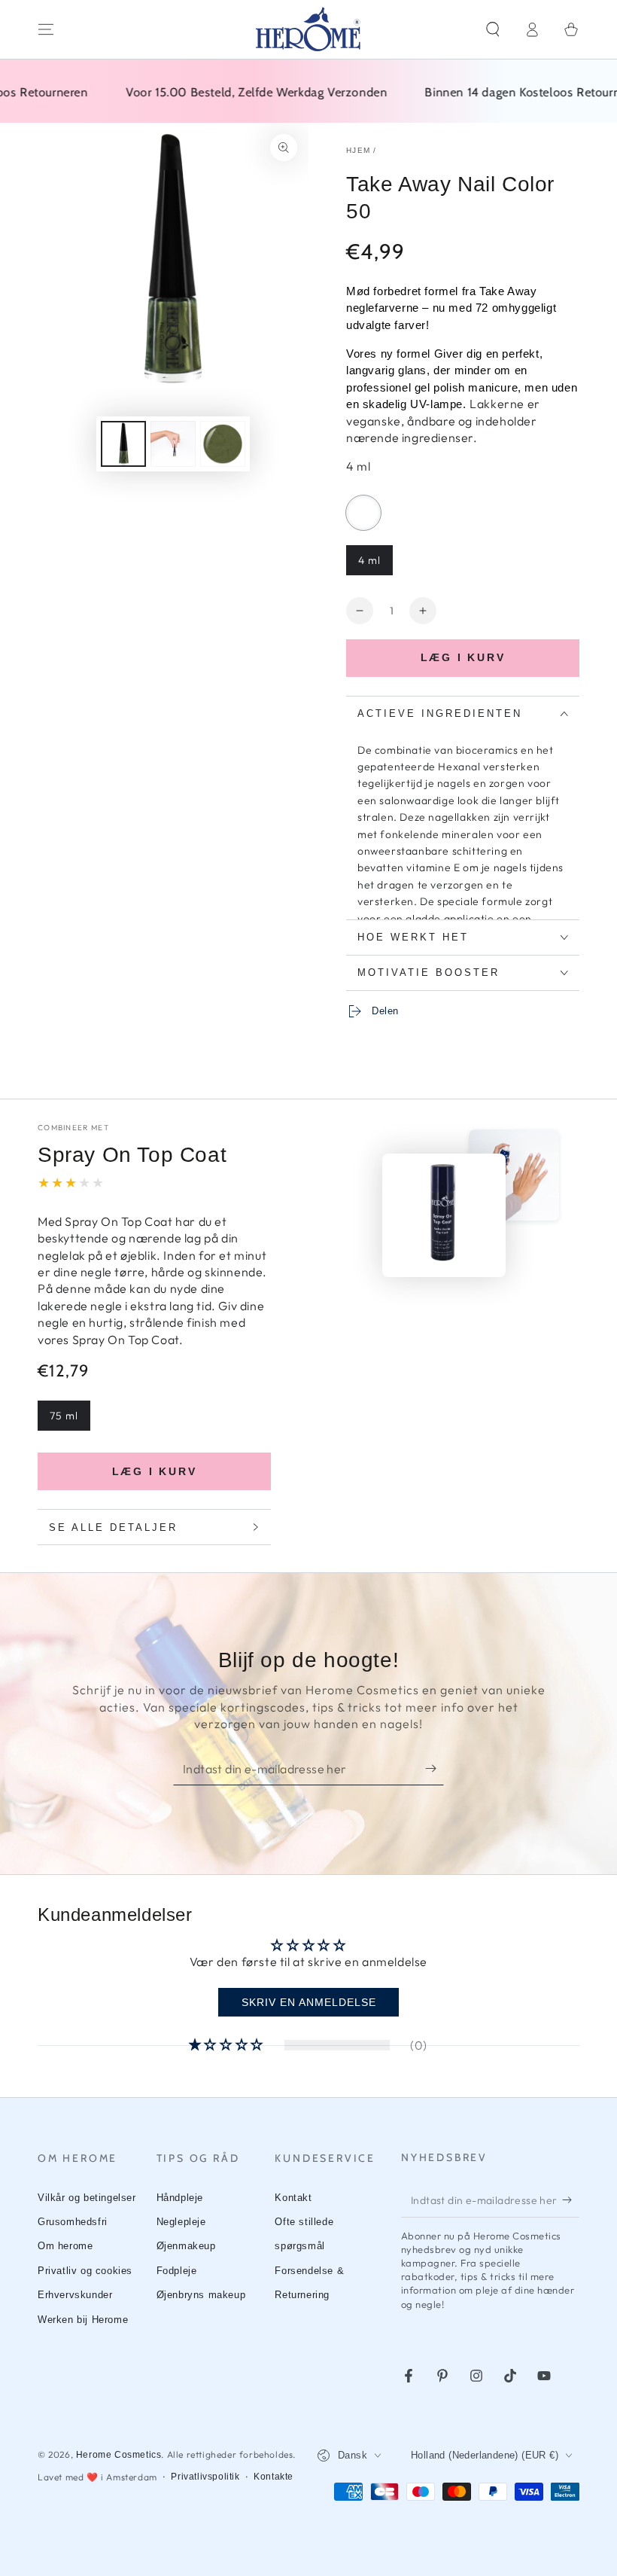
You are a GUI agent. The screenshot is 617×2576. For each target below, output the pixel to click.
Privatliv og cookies (85, 2271)
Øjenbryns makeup (201, 2295)
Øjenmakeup (186, 2246)
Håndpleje (180, 2198)
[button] (493, 29)
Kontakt (293, 2198)
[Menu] (46, 29)
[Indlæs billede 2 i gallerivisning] (173, 444)
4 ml (369, 560)
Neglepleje (181, 2222)
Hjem (358, 150)
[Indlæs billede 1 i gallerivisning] (123, 444)
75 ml (64, 1416)
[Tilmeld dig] (435, 1768)
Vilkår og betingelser (87, 2198)
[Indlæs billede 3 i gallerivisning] (223, 444)
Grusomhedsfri (73, 2222)
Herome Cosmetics (119, 2455)
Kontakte (274, 2477)
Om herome (65, 2246)
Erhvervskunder (75, 2295)
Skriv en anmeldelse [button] (309, 2002)
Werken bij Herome (83, 2320)
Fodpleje (177, 2271)
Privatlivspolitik (205, 2477)
